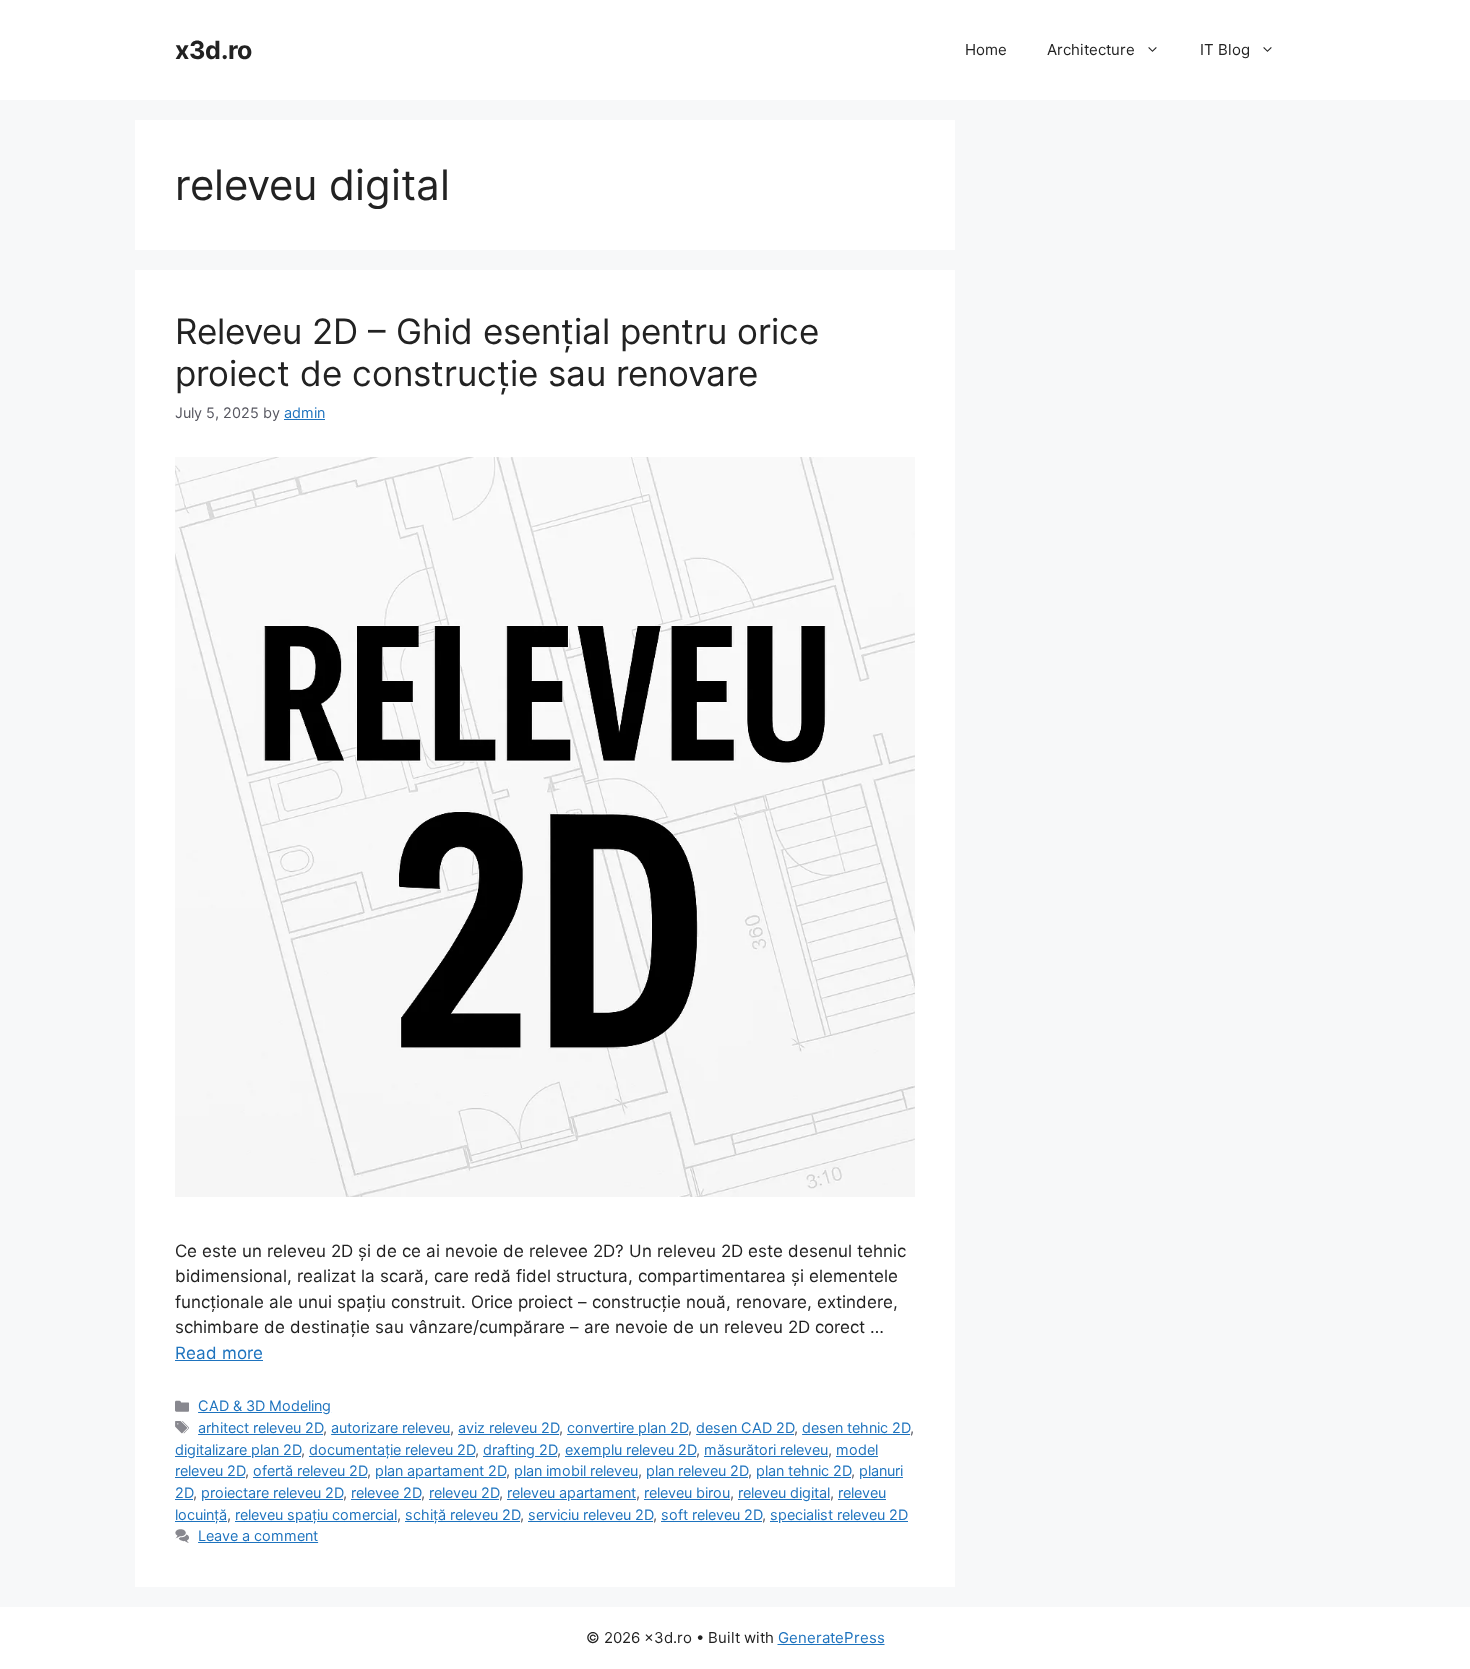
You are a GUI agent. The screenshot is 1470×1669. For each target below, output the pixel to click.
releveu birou (687, 1492)
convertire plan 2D (627, 1427)
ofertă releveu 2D (310, 1470)
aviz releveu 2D (508, 1427)
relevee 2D (386, 1492)
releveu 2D (464, 1492)
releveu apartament (571, 1492)
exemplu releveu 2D (630, 1449)
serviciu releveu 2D (590, 1514)
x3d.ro (213, 50)
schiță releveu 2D (462, 1514)
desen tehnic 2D (856, 1427)
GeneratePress (831, 1637)
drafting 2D (520, 1449)
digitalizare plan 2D (238, 1449)
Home (986, 49)
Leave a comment (258, 1535)
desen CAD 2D (745, 1427)
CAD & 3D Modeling (264, 1405)
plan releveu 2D (697, 1470)
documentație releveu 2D (392, 1449)
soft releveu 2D (711, 1514)
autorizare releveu (390, 1427)
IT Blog (1225, 49)
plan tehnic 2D (803, 1470)
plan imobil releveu (576, 1470)
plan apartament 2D (440, 1470)
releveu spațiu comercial (316, 1514)
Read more (219, 1353)
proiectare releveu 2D (272, 1492)
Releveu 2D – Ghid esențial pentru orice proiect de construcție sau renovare (497, 352)
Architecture (1091, 49)
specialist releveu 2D (839, 1514)
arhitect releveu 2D (260, 1427)
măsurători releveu (766, 1449)
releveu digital (784, 1492)
